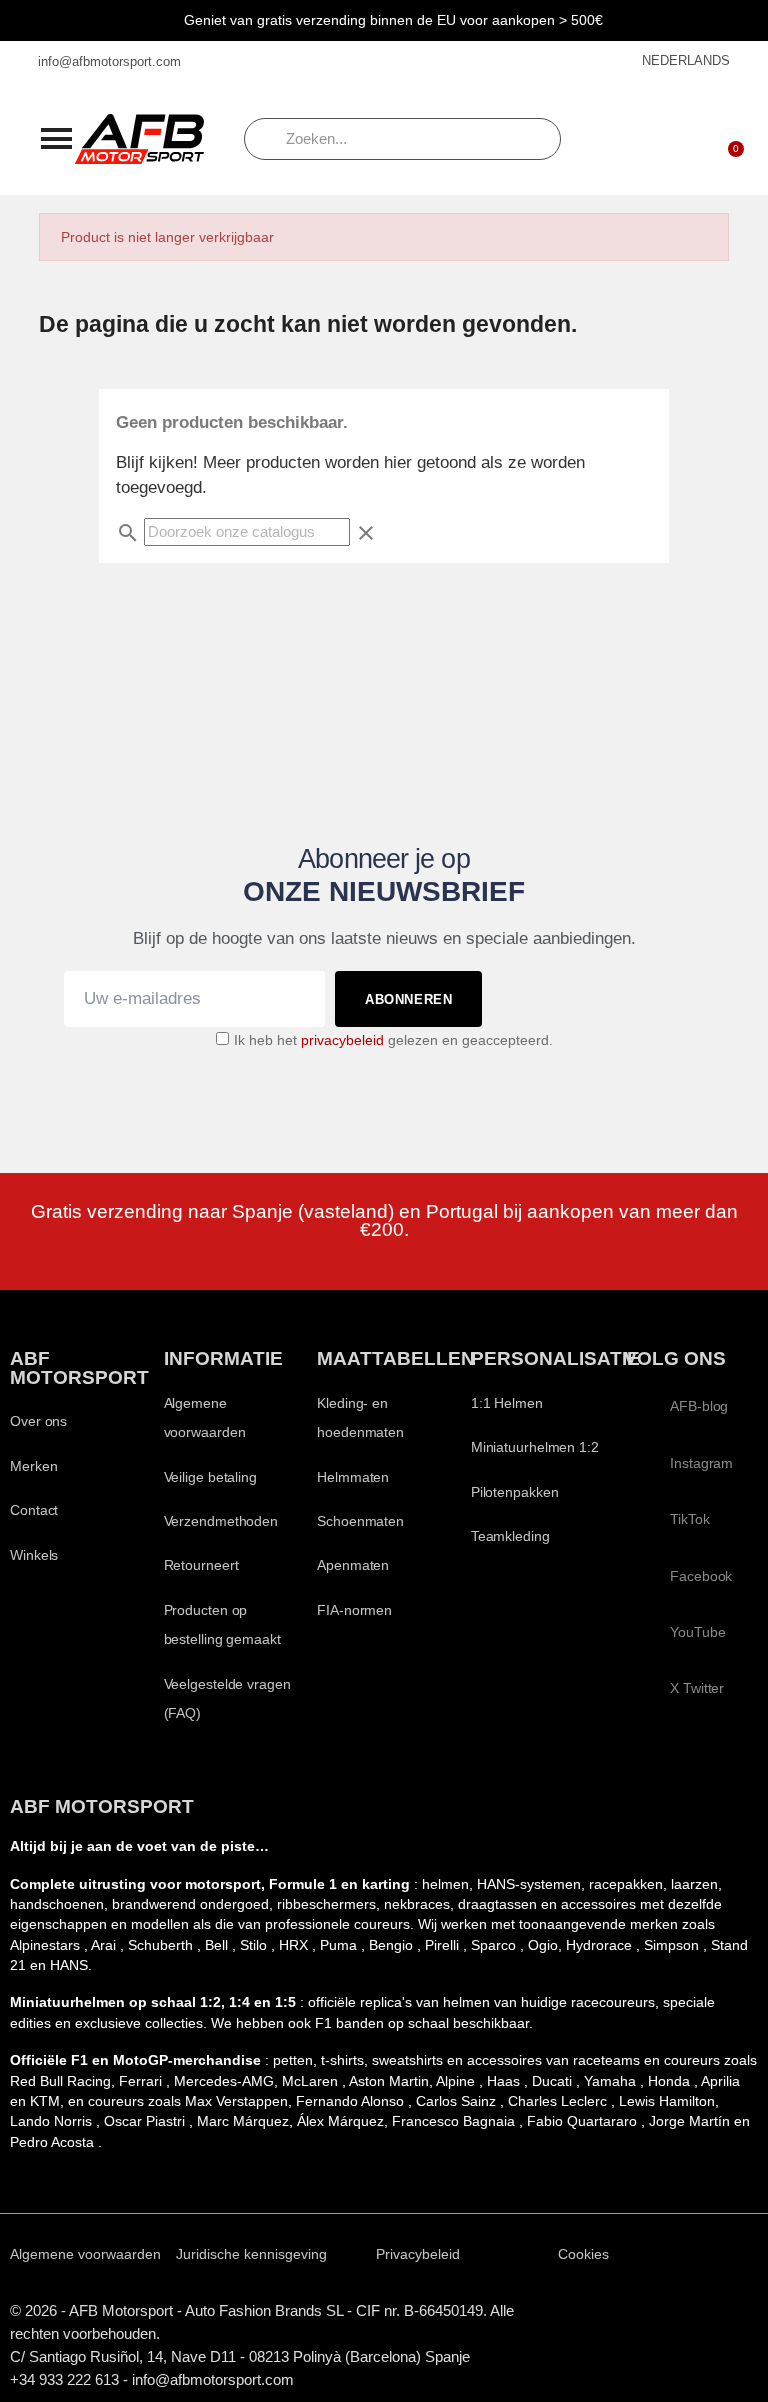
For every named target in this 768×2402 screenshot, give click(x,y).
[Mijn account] (675, 139)
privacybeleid (342, 1040)
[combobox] (402, 139)
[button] (56, 138)
